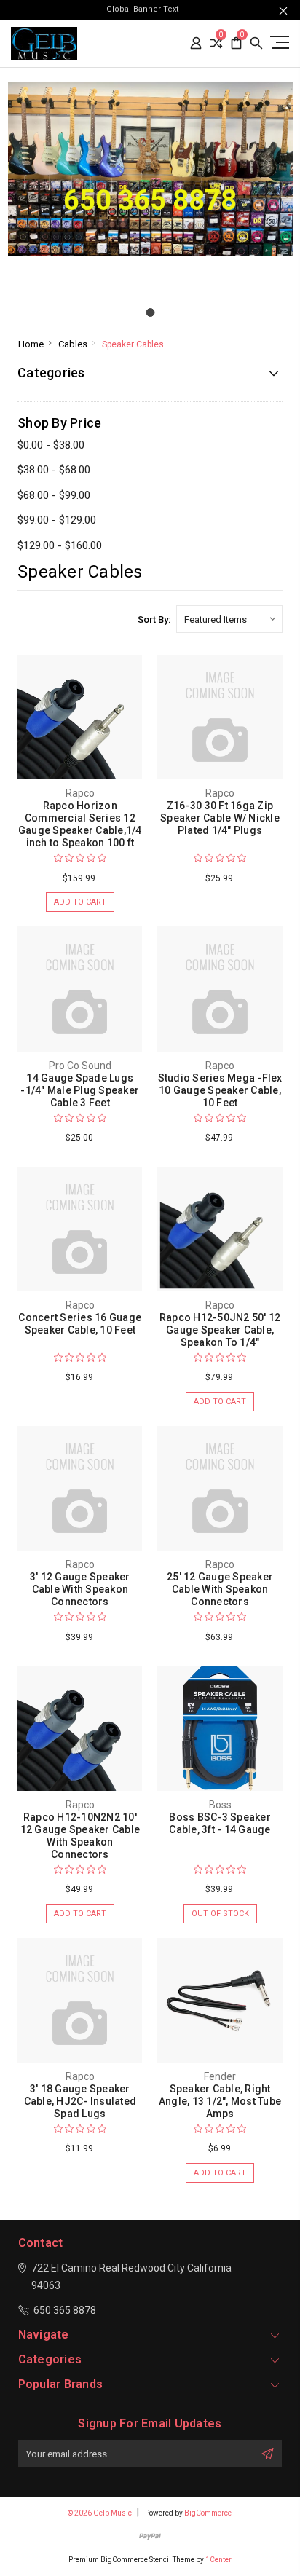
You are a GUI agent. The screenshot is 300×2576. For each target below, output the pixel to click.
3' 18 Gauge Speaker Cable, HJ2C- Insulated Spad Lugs (80, 2101)
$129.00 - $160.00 (60, 545)
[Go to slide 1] (150, 312)
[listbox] (229, 619)
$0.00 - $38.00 (51, 445)
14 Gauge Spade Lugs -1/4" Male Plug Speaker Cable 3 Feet (80, 1090)
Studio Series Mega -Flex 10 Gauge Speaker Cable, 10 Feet (220, 1090)
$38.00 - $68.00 (54, 470)
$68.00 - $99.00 (54, 495)
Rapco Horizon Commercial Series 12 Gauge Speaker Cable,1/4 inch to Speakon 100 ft (80, 824)
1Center (218, 2560)
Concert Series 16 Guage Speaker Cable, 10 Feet (80, 1324)
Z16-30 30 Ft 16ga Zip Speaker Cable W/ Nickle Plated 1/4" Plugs (220, 818)
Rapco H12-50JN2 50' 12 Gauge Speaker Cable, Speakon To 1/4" (220, 1330)
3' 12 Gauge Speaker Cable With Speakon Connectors (80, 1589)
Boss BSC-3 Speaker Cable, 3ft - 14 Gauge (220, 1823)
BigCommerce (208, 2513)
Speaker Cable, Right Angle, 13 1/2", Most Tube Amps (220, 2101)
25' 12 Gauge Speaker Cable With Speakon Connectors (220, 1589)
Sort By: (154, 619)
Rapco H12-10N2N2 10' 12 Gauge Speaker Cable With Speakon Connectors (80, 1836)
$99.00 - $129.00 (57, 520)
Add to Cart (80, 902)
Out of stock (220, 1914)
